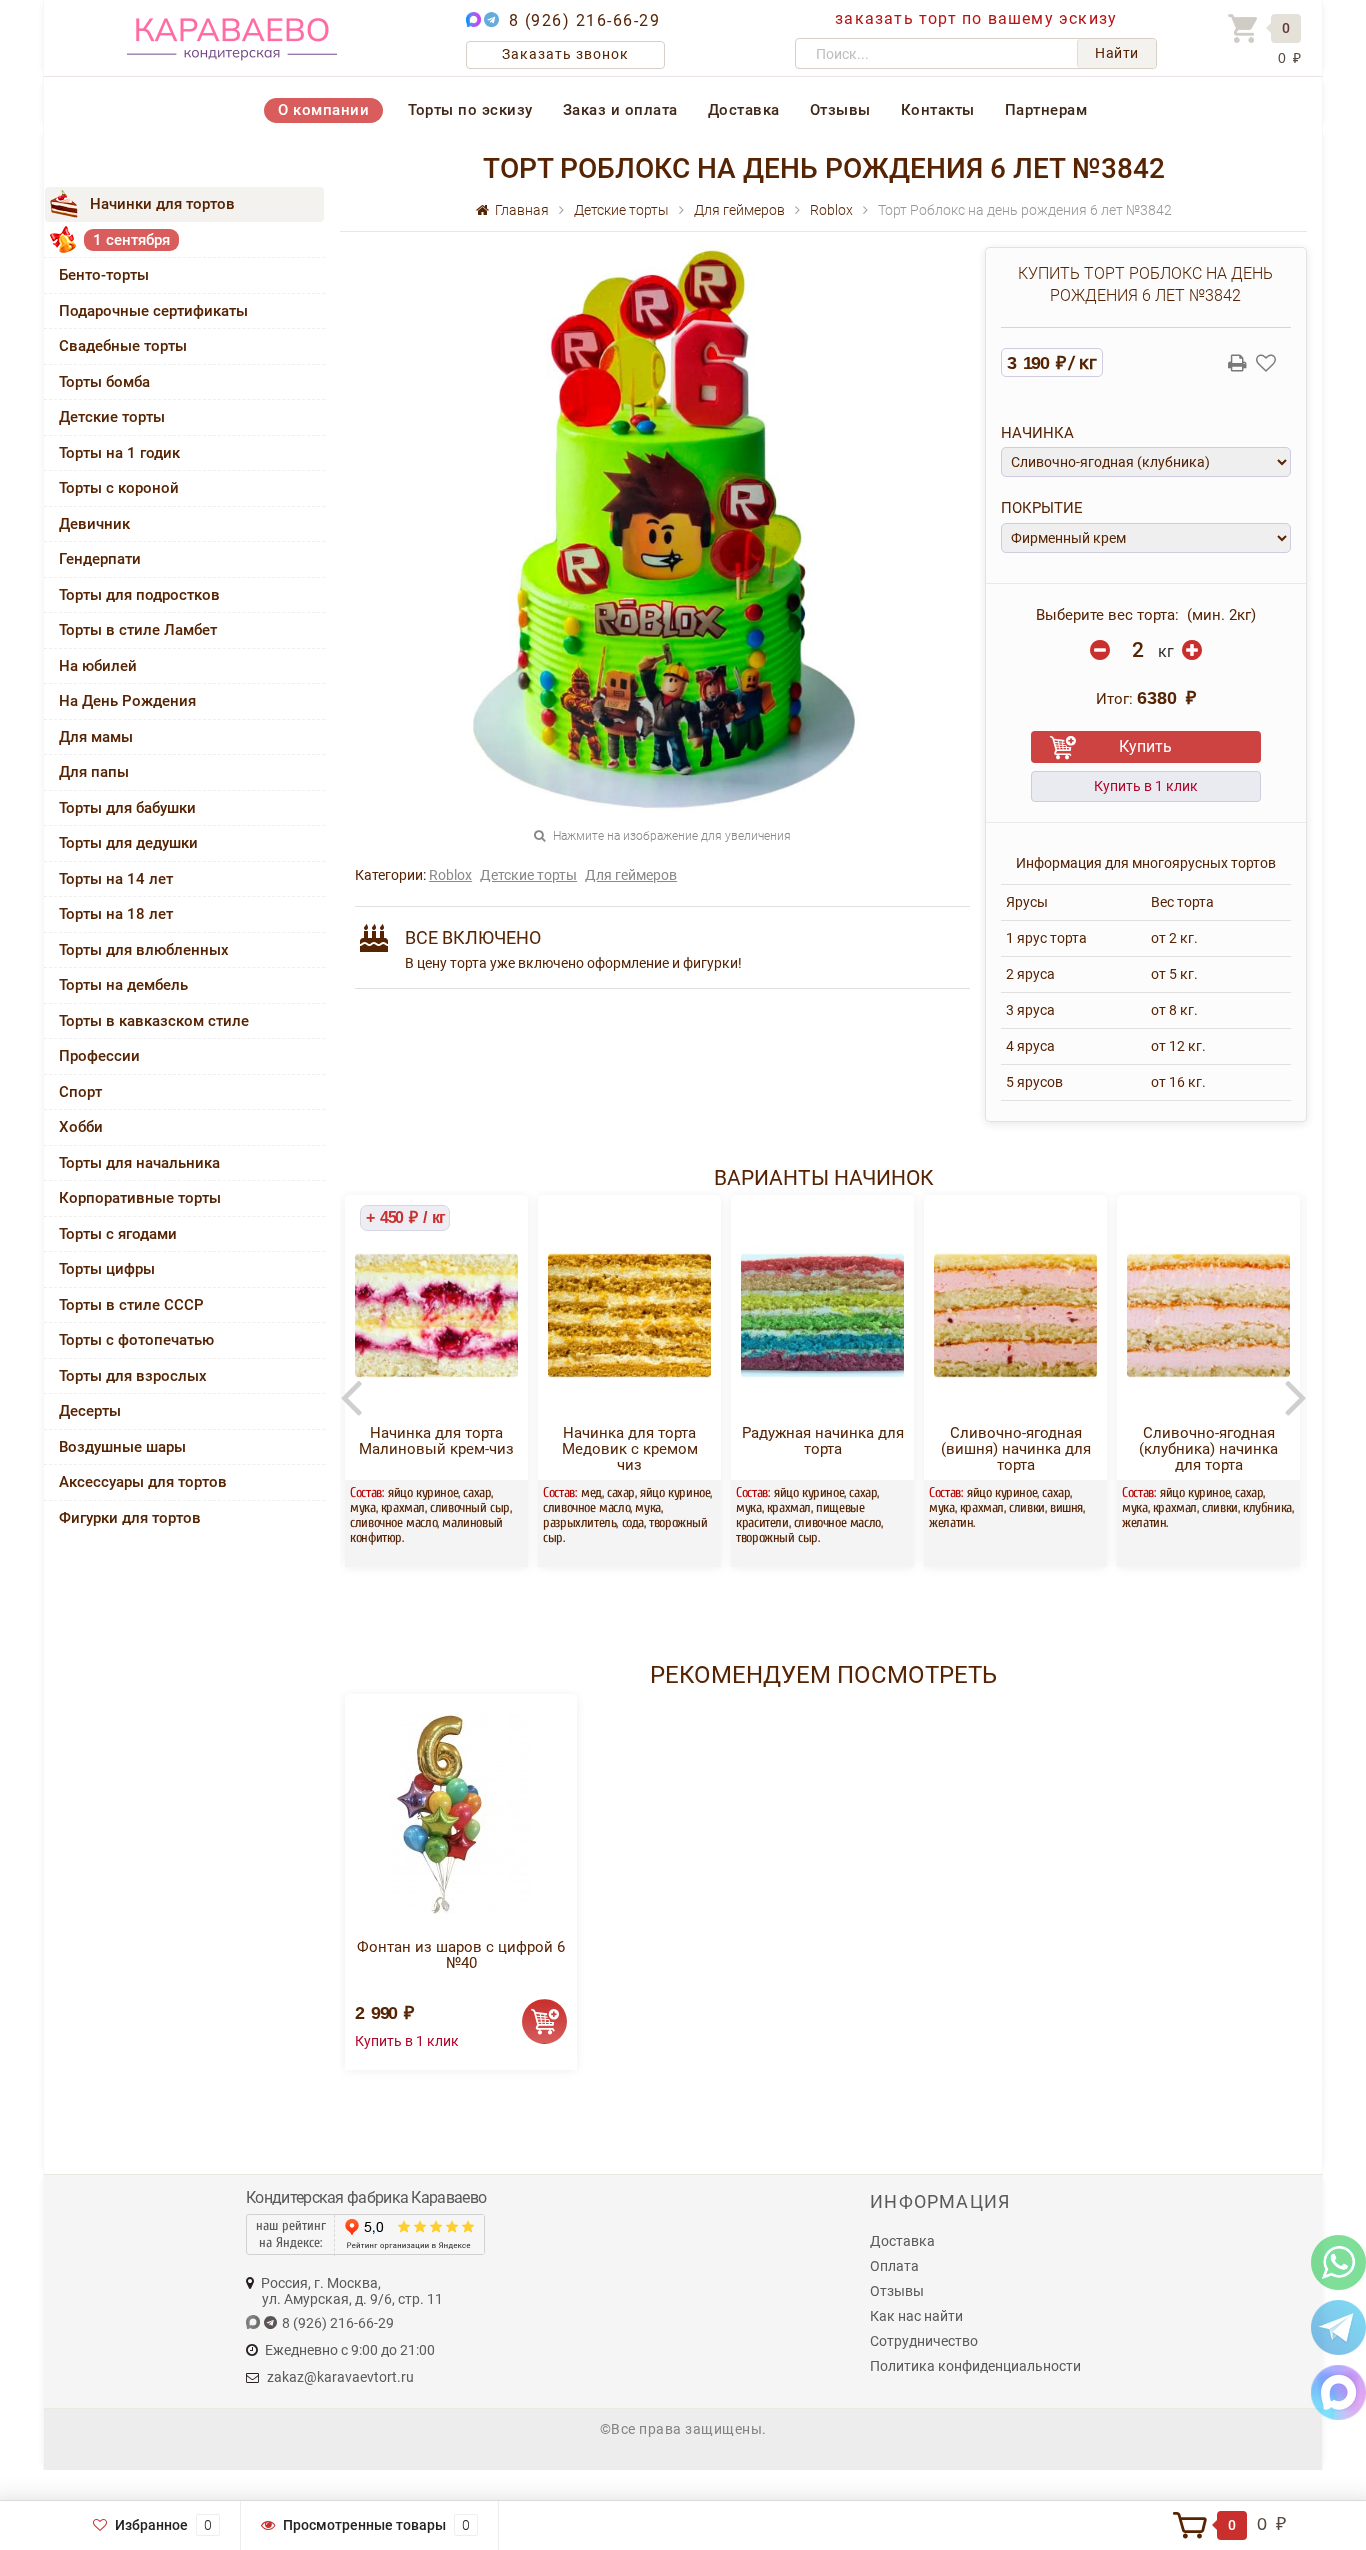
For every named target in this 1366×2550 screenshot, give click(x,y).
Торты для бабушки (127, 808)
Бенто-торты (104, 275)
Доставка (744, 110)
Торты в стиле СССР (131, 1305)
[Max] (1338, 2391)
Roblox (450, 875)
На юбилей (98, 666)
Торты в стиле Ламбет (138, 630)
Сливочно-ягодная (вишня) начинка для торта (1016, 1449)
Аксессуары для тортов (143, 1482)
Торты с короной (119, 488)
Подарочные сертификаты (153, 311)
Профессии (99, 1056)
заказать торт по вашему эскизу (976, 18)
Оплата (894, 2266)
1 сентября (131, 240)
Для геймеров (631, 875)
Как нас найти (916, 2316)
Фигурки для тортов (130, 1518)
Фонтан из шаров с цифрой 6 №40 (461, 1955)
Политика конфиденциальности (975, 2366)
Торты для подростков (139, 595)
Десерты (90, 1411)
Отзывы (840, 110)
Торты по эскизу (470, 110)
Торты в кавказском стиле (154, 1021)
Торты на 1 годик (119, 453)
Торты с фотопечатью (136, 1340)
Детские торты (112, 417)
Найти (1117, 53)
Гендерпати (100, 559)
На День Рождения (127, 701)
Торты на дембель (123, 985)
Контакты (938, 110)
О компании (323, 110)
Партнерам (1046, 110)
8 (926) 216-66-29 (585, 20)
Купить (1145, 746)
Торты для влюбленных (144, 950)
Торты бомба (104, 382)
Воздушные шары (122, 1447)
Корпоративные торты (140, 1198)
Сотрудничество (924, 2341)
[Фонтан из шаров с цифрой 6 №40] (461, 1813)
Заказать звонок (565, 54)
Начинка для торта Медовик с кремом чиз (630, 1449)
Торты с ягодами (118, 1234)
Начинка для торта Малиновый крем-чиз (436, 1441)
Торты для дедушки (128, 843)
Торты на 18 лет (116, 914)
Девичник (94, 524)
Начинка (1037, 433)
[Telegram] (1338, 2326)
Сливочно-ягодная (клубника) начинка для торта (1208, 1449)
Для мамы (96, 737)
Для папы (94, 772)
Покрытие (1042, 508)
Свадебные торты (123, 346)
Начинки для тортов (162, 204)
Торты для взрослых (133, 1376)
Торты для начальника (139, 1163)
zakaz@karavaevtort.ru (340, 2377)
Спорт (80, 1092)
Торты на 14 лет (116, 879)
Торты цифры (107, 1269)
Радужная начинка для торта (823, 1441)
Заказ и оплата (620, 110)
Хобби (81, 1127)
